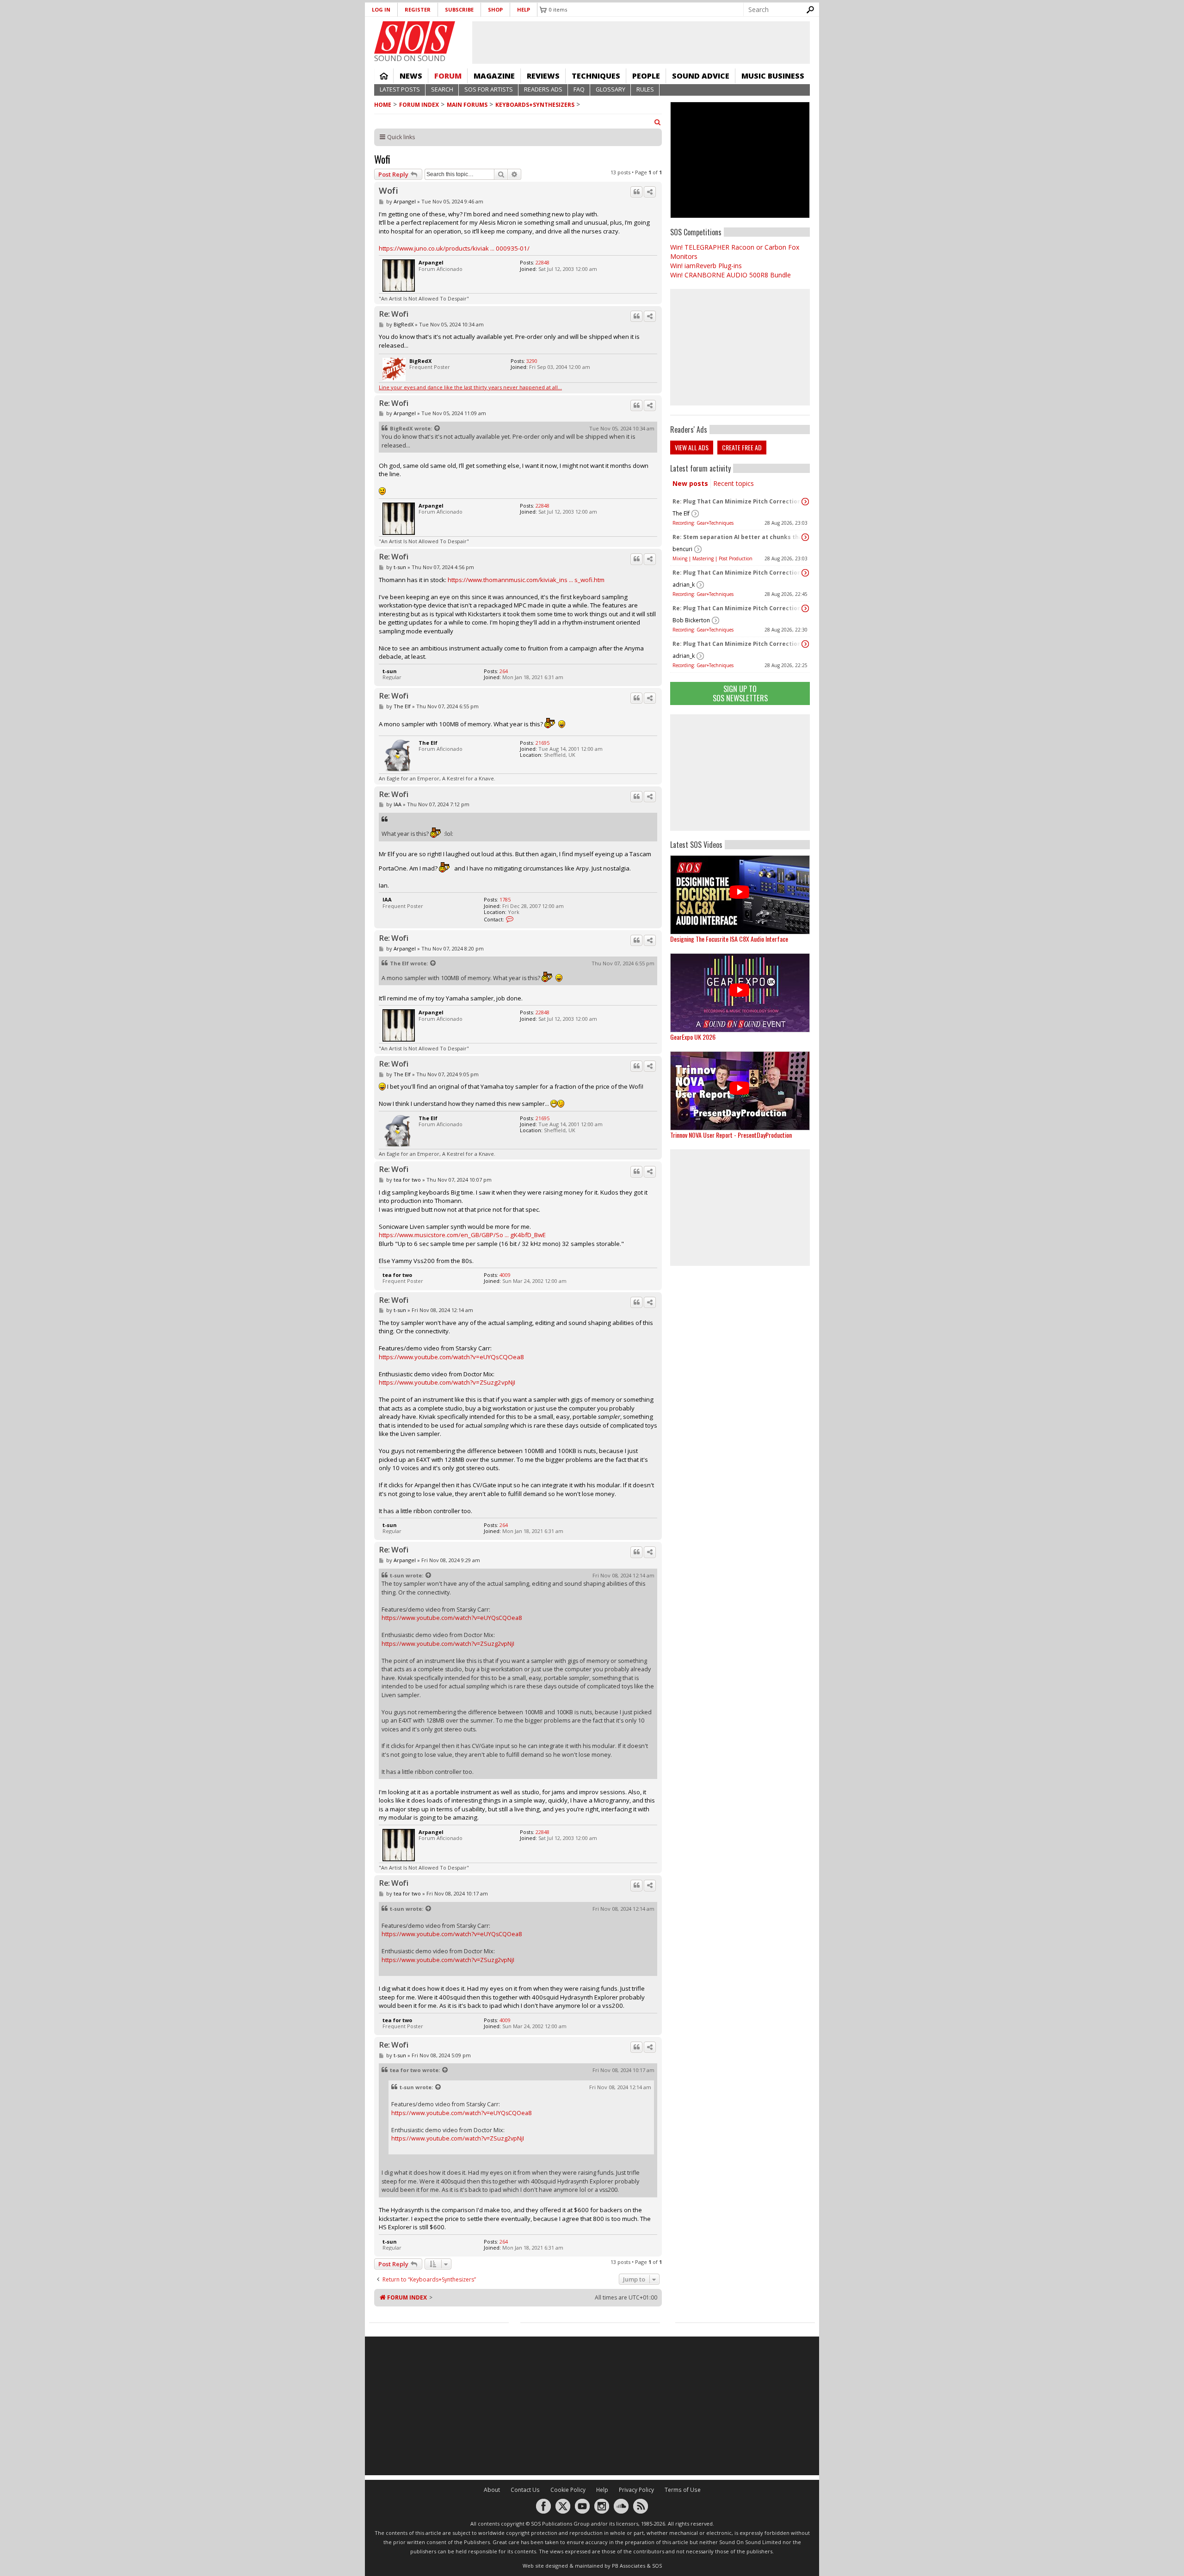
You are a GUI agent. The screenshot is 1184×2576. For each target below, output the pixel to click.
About (492, 2490)
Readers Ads (543, 89)
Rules (645, 89)
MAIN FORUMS (467, 105)
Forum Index (419, 105)
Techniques (596, 76)
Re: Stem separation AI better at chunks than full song (738, 537)
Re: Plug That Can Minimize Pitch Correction (737, 501)
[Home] (415, 37)
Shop (495, 9)
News (411, 76)
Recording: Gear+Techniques (703, 523)
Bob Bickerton (691, 620)
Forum (448, 76)
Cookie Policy (568, 2490)
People (646, 76)
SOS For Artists (489, 89)
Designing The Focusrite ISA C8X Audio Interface (729, 939)
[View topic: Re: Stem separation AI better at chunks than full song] (805, 537)
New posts (690, 483)
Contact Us (525, 2490)
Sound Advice (701, 76)
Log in (381, 9)
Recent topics (734, 483)
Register (418, 9)
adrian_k (684, 585)
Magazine (494, 76)
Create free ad (742, 447)
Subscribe (459, 9)
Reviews (543, 76)
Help (524, 9)
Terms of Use (683, 2490)
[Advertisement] (740, 773)
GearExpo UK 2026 (693, 1037)
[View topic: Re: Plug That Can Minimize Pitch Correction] (805, 502)
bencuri (682, 549)
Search (442, 89)
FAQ (579, 89)
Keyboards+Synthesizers (535, 105)
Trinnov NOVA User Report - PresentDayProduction (731, 1135)
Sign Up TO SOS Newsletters (740, 693)
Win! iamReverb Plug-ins (706, 266)
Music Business (773, 76)
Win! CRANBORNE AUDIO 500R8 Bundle (731, 275)
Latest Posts (400, 89)
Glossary (610, 89)
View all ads (692, 447)
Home (384, 76)
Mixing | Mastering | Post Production (712, 558)
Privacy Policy (636, 2490)
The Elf (681, 513)
